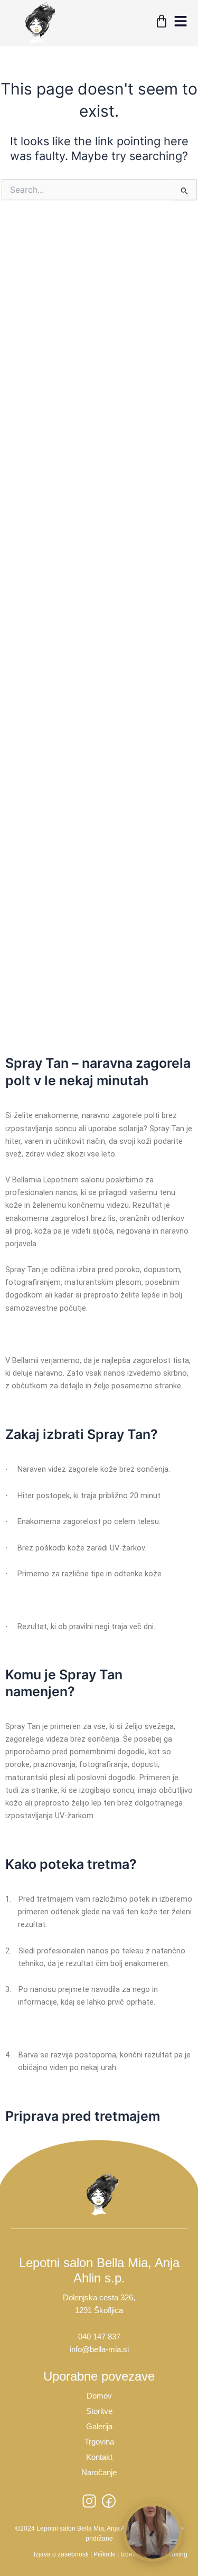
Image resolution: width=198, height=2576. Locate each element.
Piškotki (105, 2554)
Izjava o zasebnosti (61, 2554)
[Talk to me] (153, 2532)
